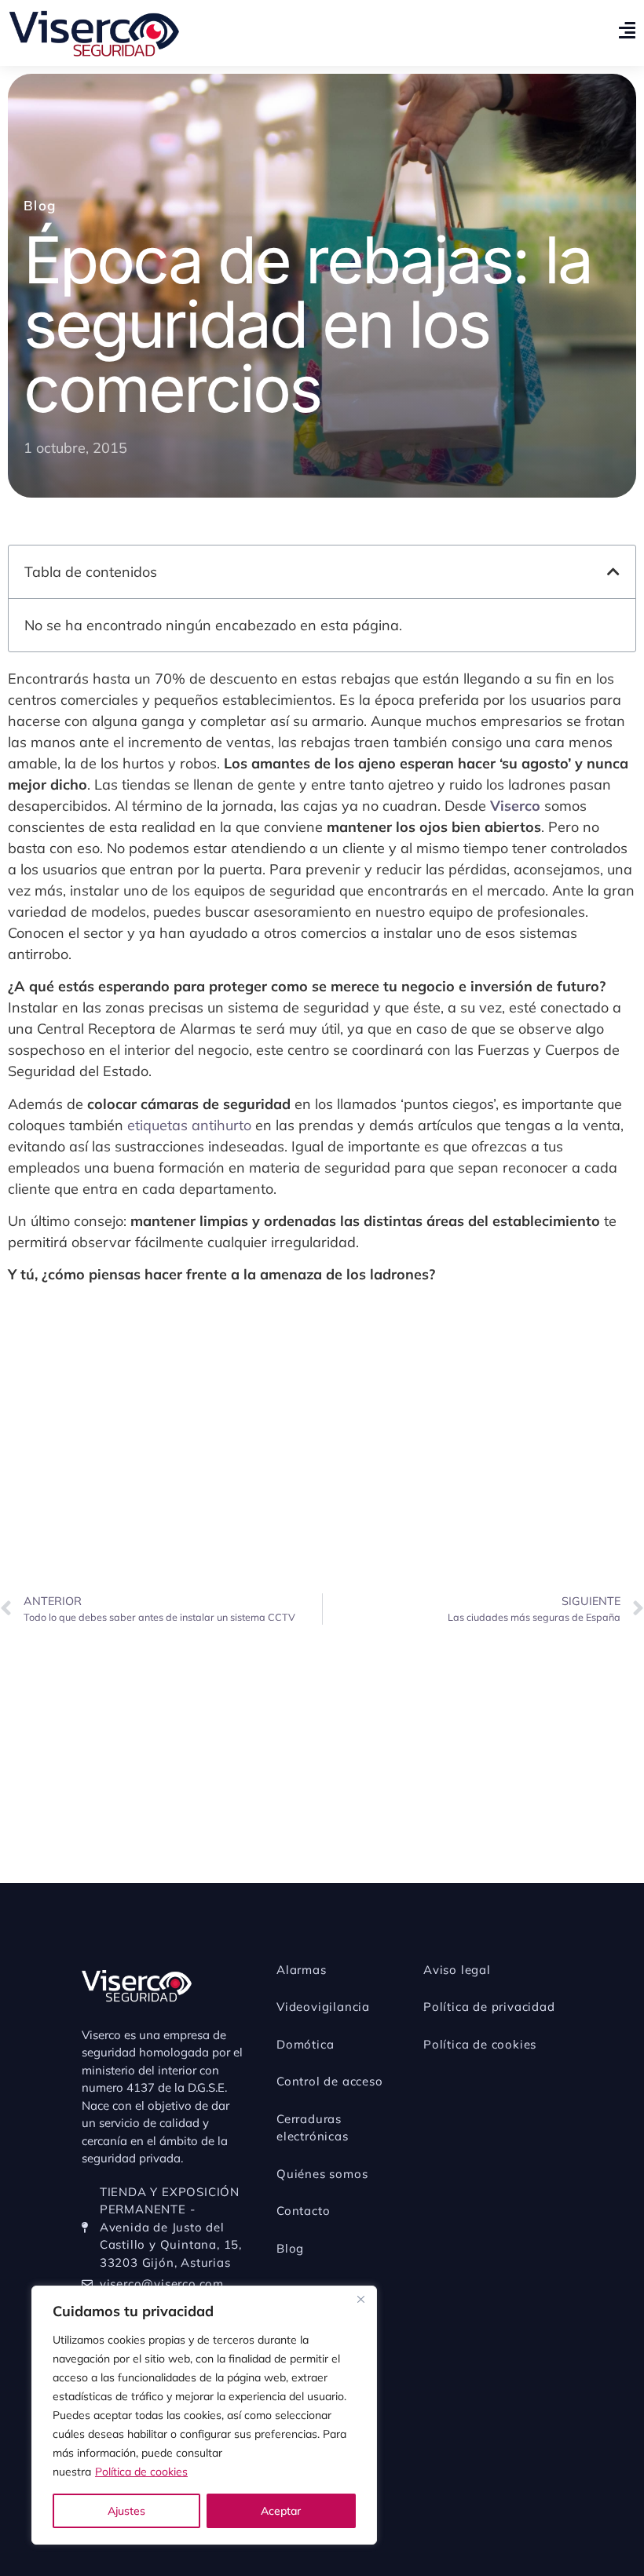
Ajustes (126, 2511)
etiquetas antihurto (189, 1125)
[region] (204, 2415)
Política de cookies (141, 2472)
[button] (613, 571)
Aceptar (281, 2511)
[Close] (360, 2299)
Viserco (515, 806)
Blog (40, 205)
